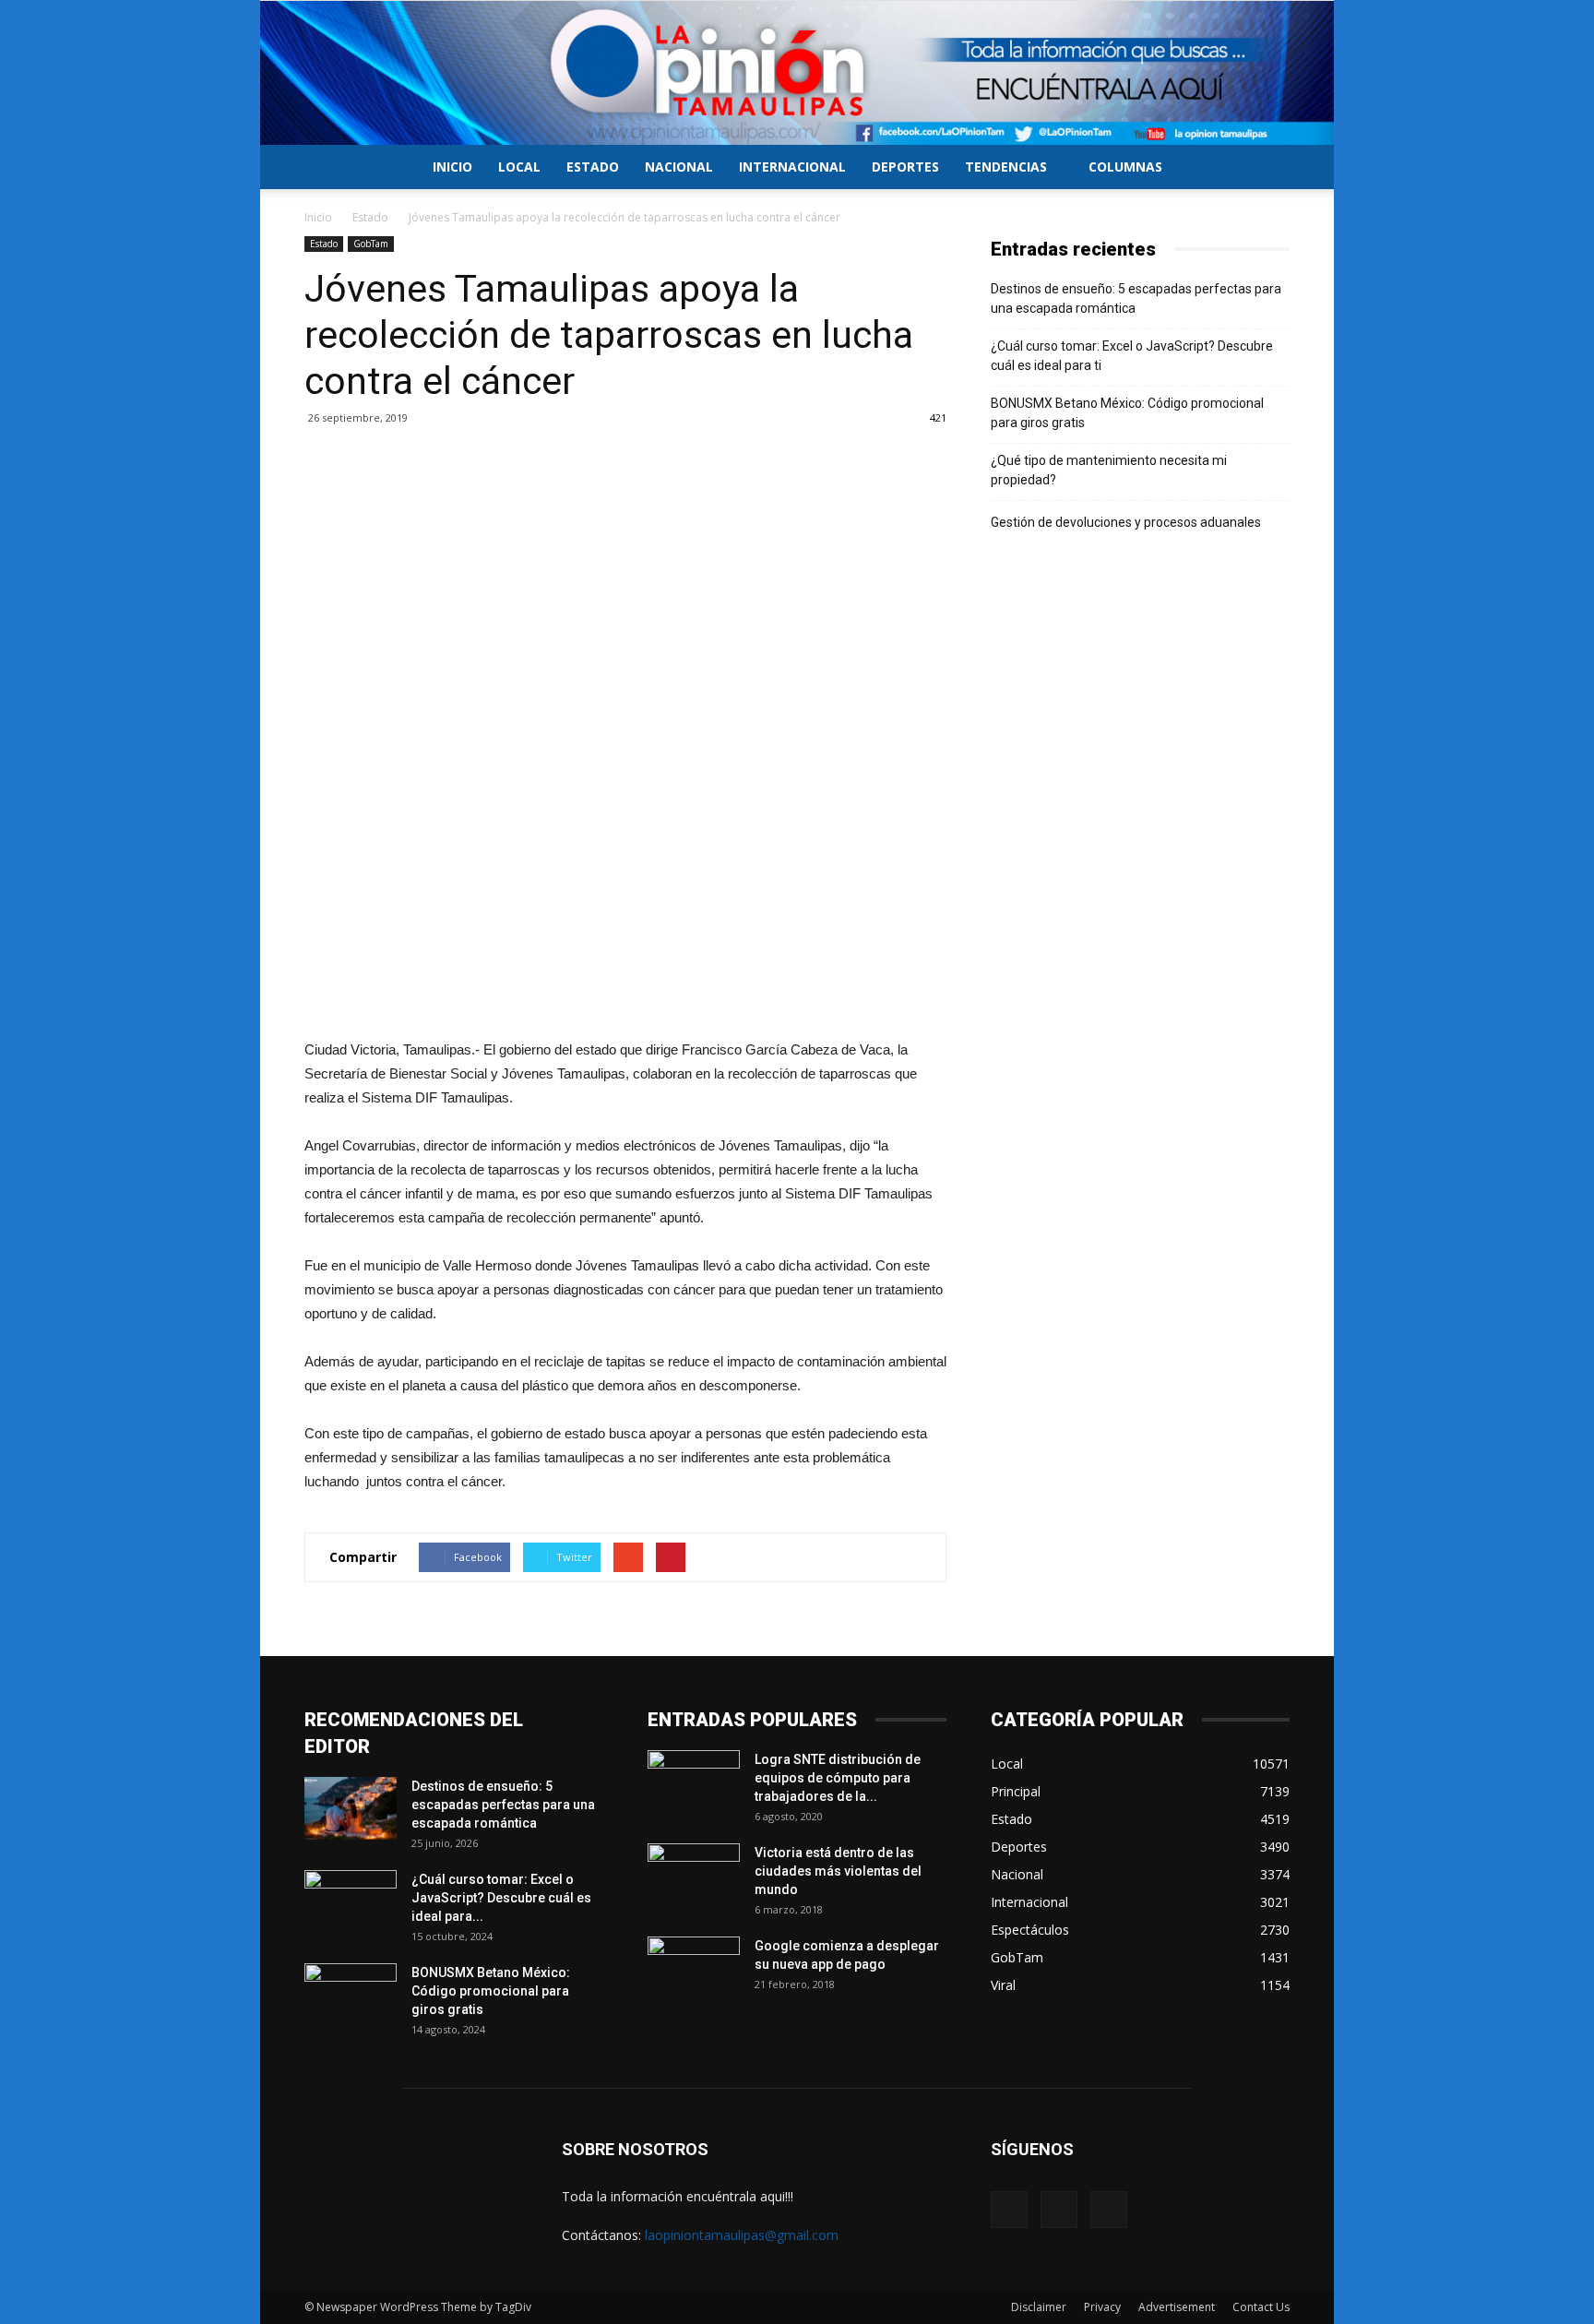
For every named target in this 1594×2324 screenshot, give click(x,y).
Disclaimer (1039, 2307)
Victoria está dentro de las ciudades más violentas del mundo (838, 1871)
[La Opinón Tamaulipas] (797, 73)
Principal (1016, 1791)
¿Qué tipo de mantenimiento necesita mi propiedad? (1109, 470)
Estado (593, 167)
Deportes (905, 167)
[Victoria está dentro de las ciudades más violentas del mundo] (694, 1876)
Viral (1003, 1985)
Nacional (679, 167)
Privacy (1102, 2307)
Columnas (1125, 167)
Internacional (792, 167)
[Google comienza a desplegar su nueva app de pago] (694, 1969)
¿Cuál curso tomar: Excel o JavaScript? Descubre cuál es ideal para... (501, 1898)
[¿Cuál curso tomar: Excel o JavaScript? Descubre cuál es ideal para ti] (351, 1902)
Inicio (452, 167)
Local (519, 167)
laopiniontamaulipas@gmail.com (742, 2235)
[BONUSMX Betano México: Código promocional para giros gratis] (351, 1996)
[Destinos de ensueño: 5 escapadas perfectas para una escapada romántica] (351, 1809)
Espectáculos (1030, 1930)
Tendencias (1006, 167)
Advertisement (1177, 2307)
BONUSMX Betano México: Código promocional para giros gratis (1127, 413)
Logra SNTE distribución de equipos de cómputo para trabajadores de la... (838, 1778)
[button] (1267, 168)
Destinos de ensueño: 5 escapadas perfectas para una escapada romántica (1136, 298)
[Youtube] (1109, 2210)
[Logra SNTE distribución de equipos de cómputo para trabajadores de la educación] (694, 1782)
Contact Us (1261, 2307)
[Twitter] (1059, 2210)
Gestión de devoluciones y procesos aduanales (1126, 522)
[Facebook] (1009, 2210)
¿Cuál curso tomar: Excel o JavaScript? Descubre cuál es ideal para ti (1132, 356)
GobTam (371, 244)
